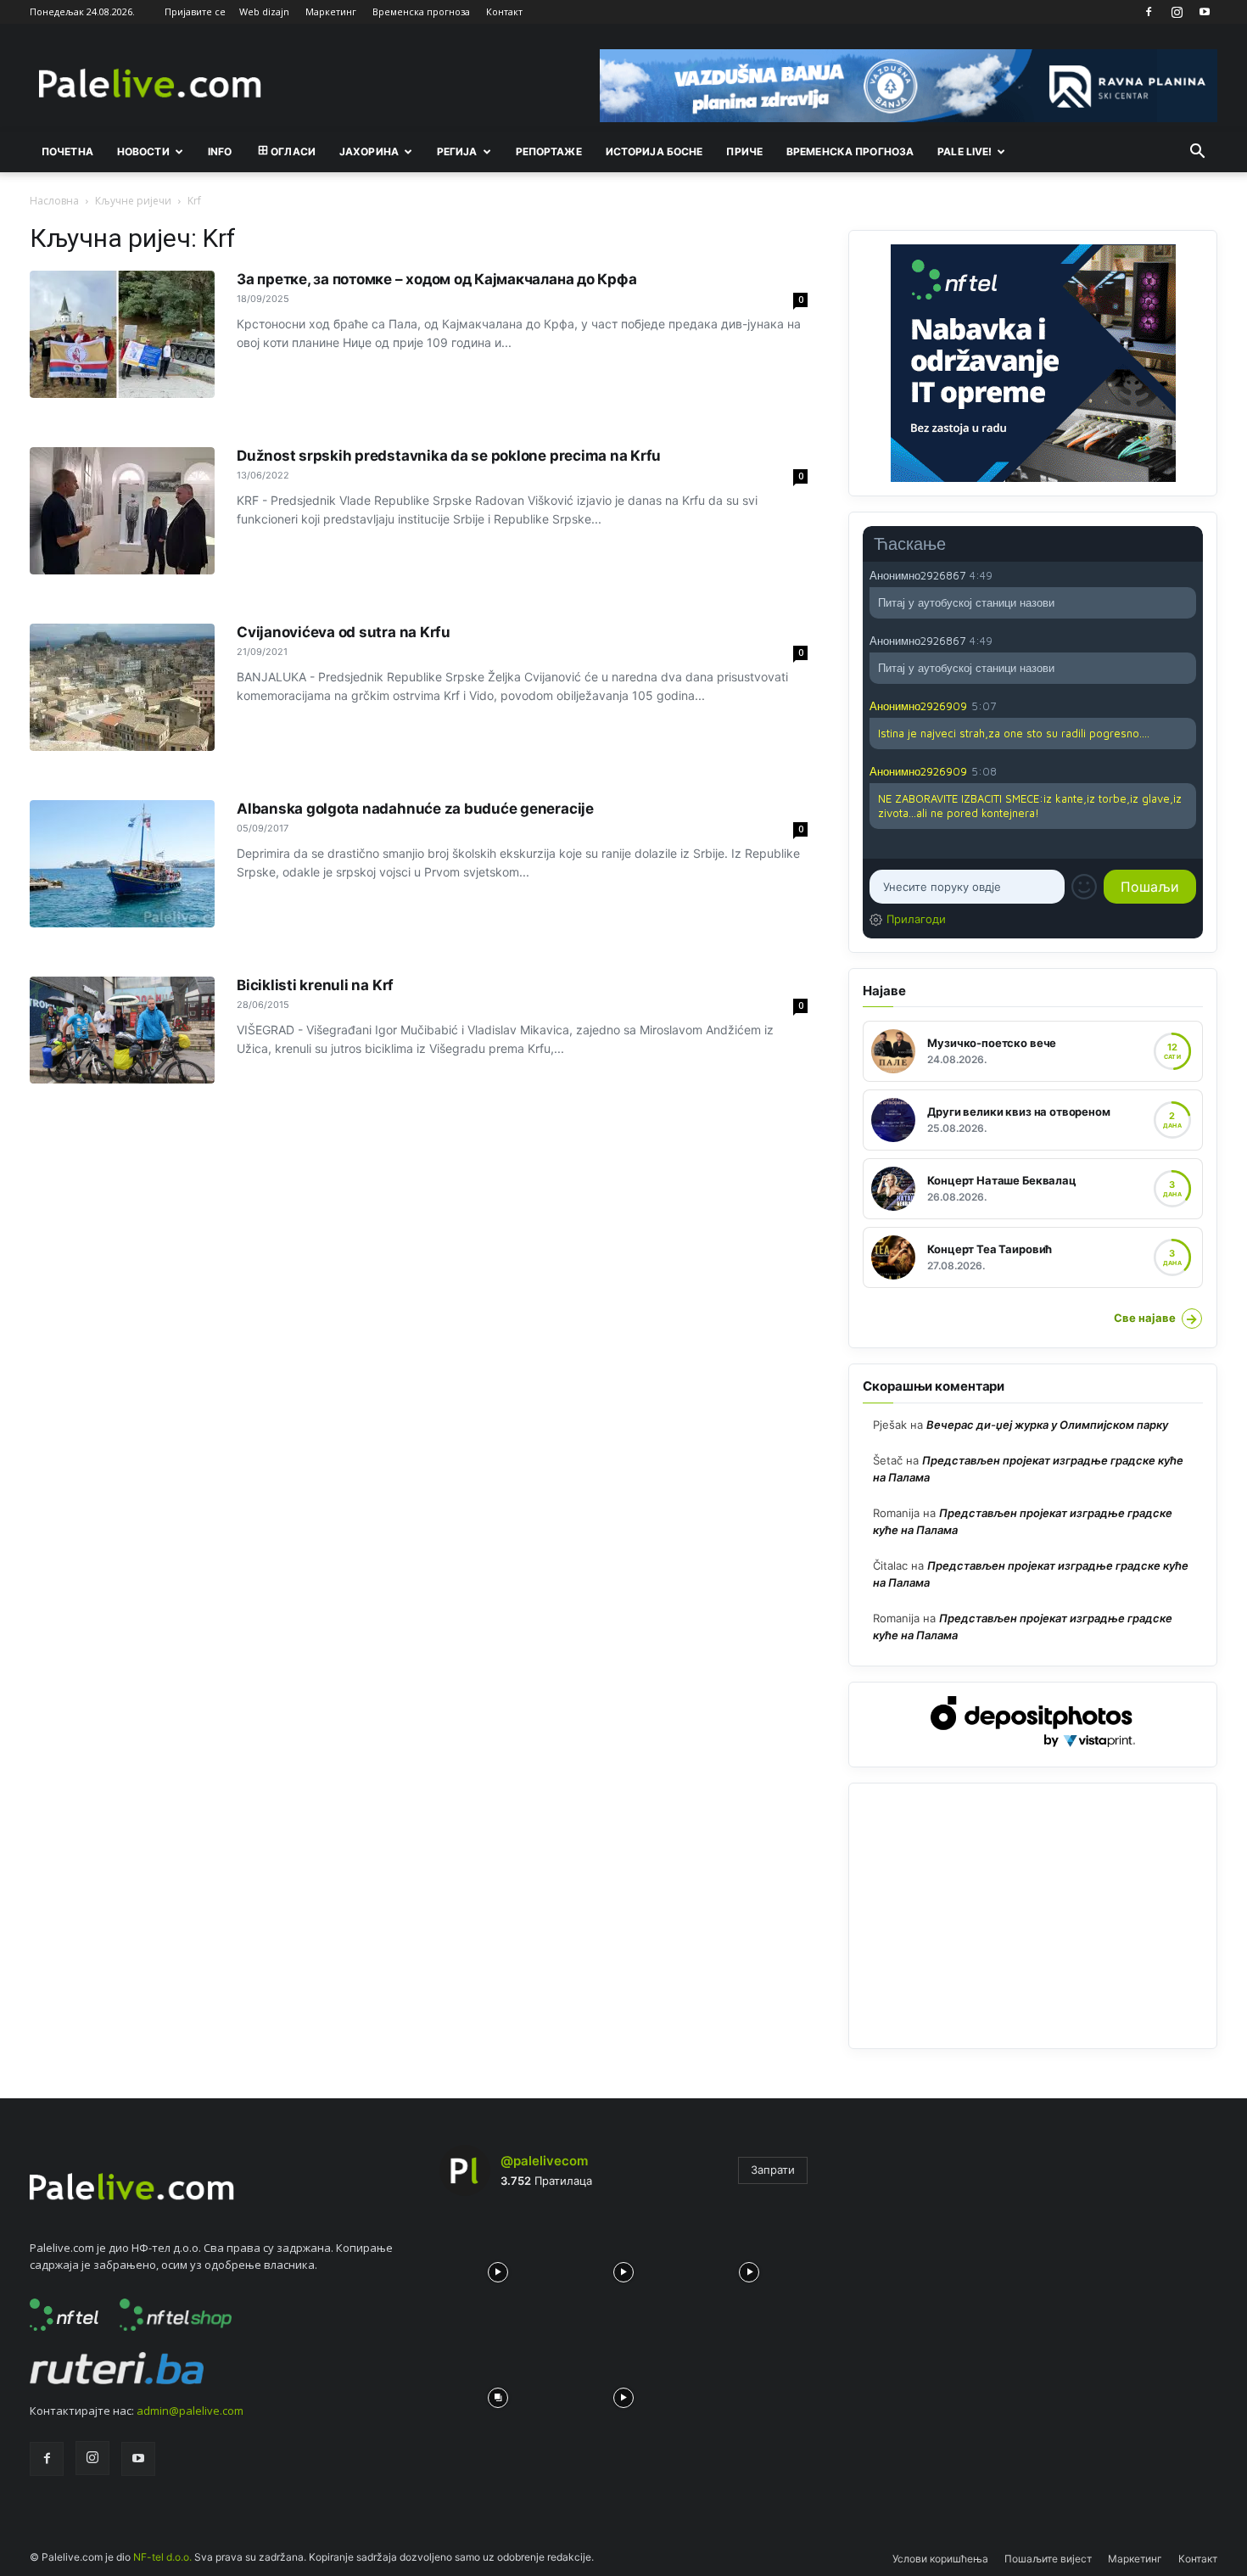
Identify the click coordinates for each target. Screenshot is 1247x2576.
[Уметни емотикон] (1084, 887)
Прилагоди (916, 919)
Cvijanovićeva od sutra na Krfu (344, 632)
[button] (1197, 153)
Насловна (54, 201)
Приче (744, 151)
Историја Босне (654, 151)
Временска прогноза (421, 11)
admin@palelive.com (190, 2411)
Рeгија (457, 151)
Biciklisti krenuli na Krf (315, 985)
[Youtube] (1205, 12)
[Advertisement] (1033, 1916)
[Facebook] (1149, 12)
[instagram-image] (498, 2268)
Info (220, 151)
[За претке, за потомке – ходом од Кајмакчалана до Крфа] (122, 334)
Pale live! (965, 151)
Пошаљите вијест (1048, 2559)
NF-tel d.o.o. (162, 2557)
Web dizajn (264, 11)
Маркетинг (331, 11)
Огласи (293, 151)
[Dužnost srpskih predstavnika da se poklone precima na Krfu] (122, 511)
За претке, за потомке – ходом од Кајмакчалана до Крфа (436, 279)
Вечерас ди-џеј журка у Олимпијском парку (1047, 1425)
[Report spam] (1188, 574)
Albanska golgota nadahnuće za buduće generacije (415, 809)
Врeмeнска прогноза (850, 151)
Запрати (773, 2170)
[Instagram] (1177, 12)
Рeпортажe (549, 151)
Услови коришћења (940, 2559)
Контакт (504, 11)
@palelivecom (544, 2161)
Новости (143, 151)
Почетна (67, 151)
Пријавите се (195, 11)
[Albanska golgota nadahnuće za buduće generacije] (122, 864)
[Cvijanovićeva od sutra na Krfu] (122, 687)
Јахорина (369, 151)
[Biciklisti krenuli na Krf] (122, 1030)
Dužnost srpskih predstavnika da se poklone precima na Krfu (449, 456)
